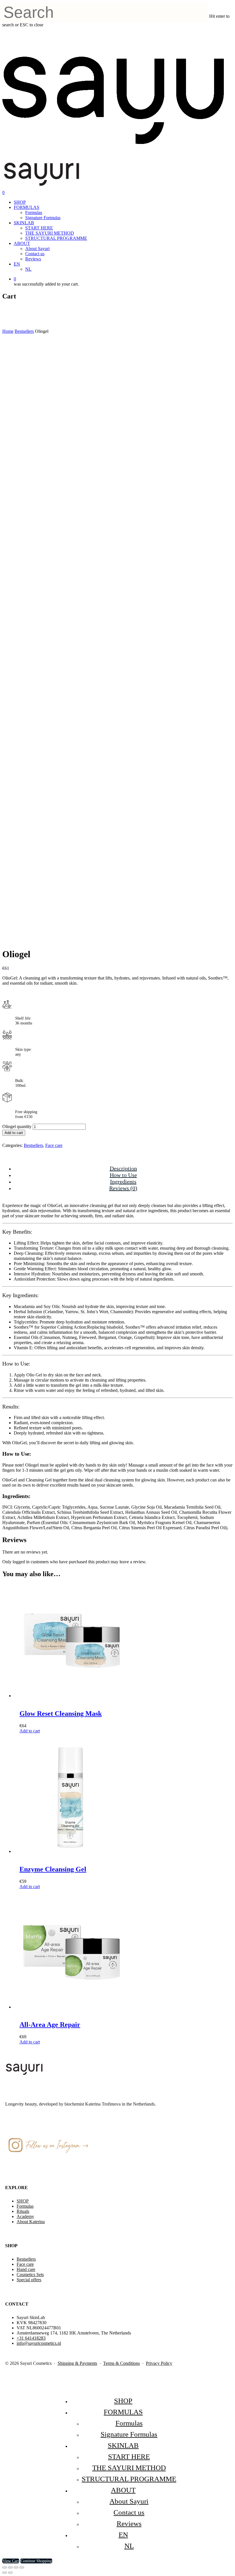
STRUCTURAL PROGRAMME (56, 238)
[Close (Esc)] (22, 2567)
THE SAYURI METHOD (50, 233)
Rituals (23, 2211)
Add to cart (14, 1133)
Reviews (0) (123, 1188)
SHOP (20, 202)
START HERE (39, 228)
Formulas (34, 212)
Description (123, 1168)
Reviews (33, 259)
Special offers (29, 2280)
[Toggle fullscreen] (10, 2567)
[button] (30, 1731)
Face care (54, 1145)
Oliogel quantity (17, 1126)
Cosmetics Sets (30, 2275)
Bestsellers (24, 331)
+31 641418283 (31, 2338)
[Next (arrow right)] (10, 2573)
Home (8, 331)
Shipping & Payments (77, 2363)
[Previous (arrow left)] (5, 2573)
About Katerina (31, 2222)
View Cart (11, 2561)
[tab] (123, 1169)
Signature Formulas (43, 218)
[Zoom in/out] (5, 2567)
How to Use (123, 1175)
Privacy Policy (159, 2363)
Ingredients (123, 1182)
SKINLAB (24, 223)
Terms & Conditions (122, 2363)
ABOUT (22, 243)
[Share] (16, 2567)
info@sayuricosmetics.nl (39, 2343)
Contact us (35, 254)
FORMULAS (27, 207)
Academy (25, 2216)
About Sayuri (37, 249)
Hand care (26, 2269)
